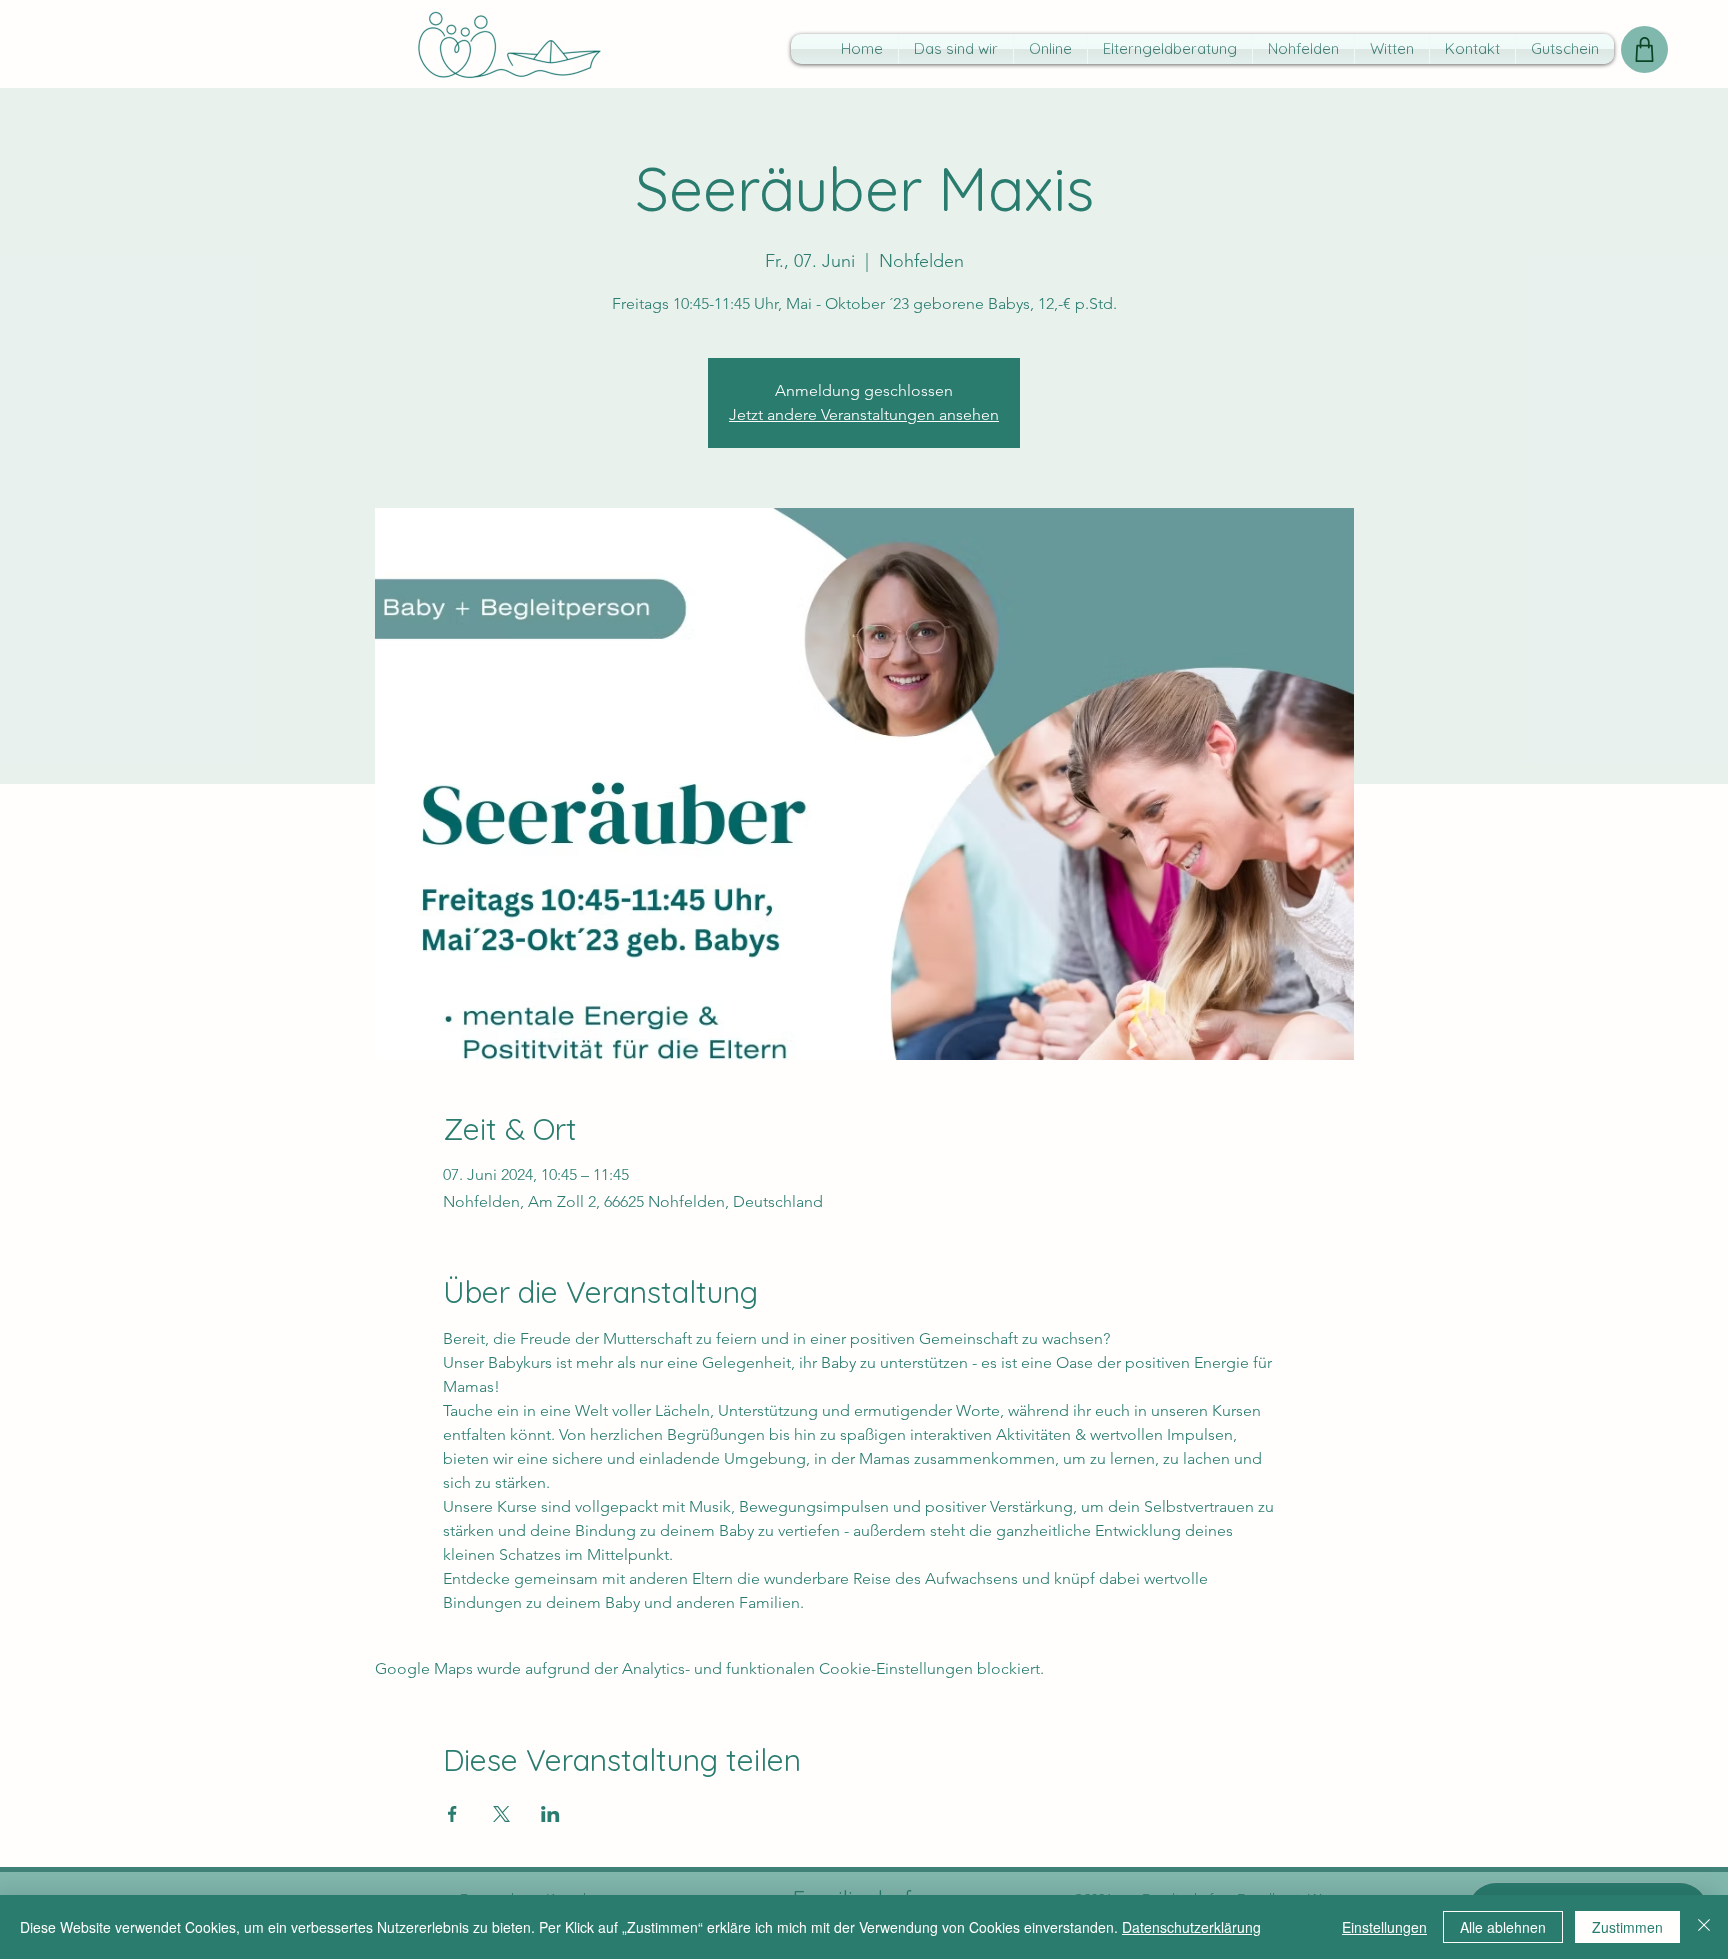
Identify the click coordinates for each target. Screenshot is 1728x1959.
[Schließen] (1704, 1927)
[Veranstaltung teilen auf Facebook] (452, 1814)
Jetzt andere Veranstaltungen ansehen (864, 414)
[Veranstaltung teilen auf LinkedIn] (550, 1814)
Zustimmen (1627, 1927)
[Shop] (1644, 49)
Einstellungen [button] (1384, 1927)
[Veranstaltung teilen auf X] (501, 1814)
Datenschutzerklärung (1191, 1927)
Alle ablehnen (1503, 1927)
